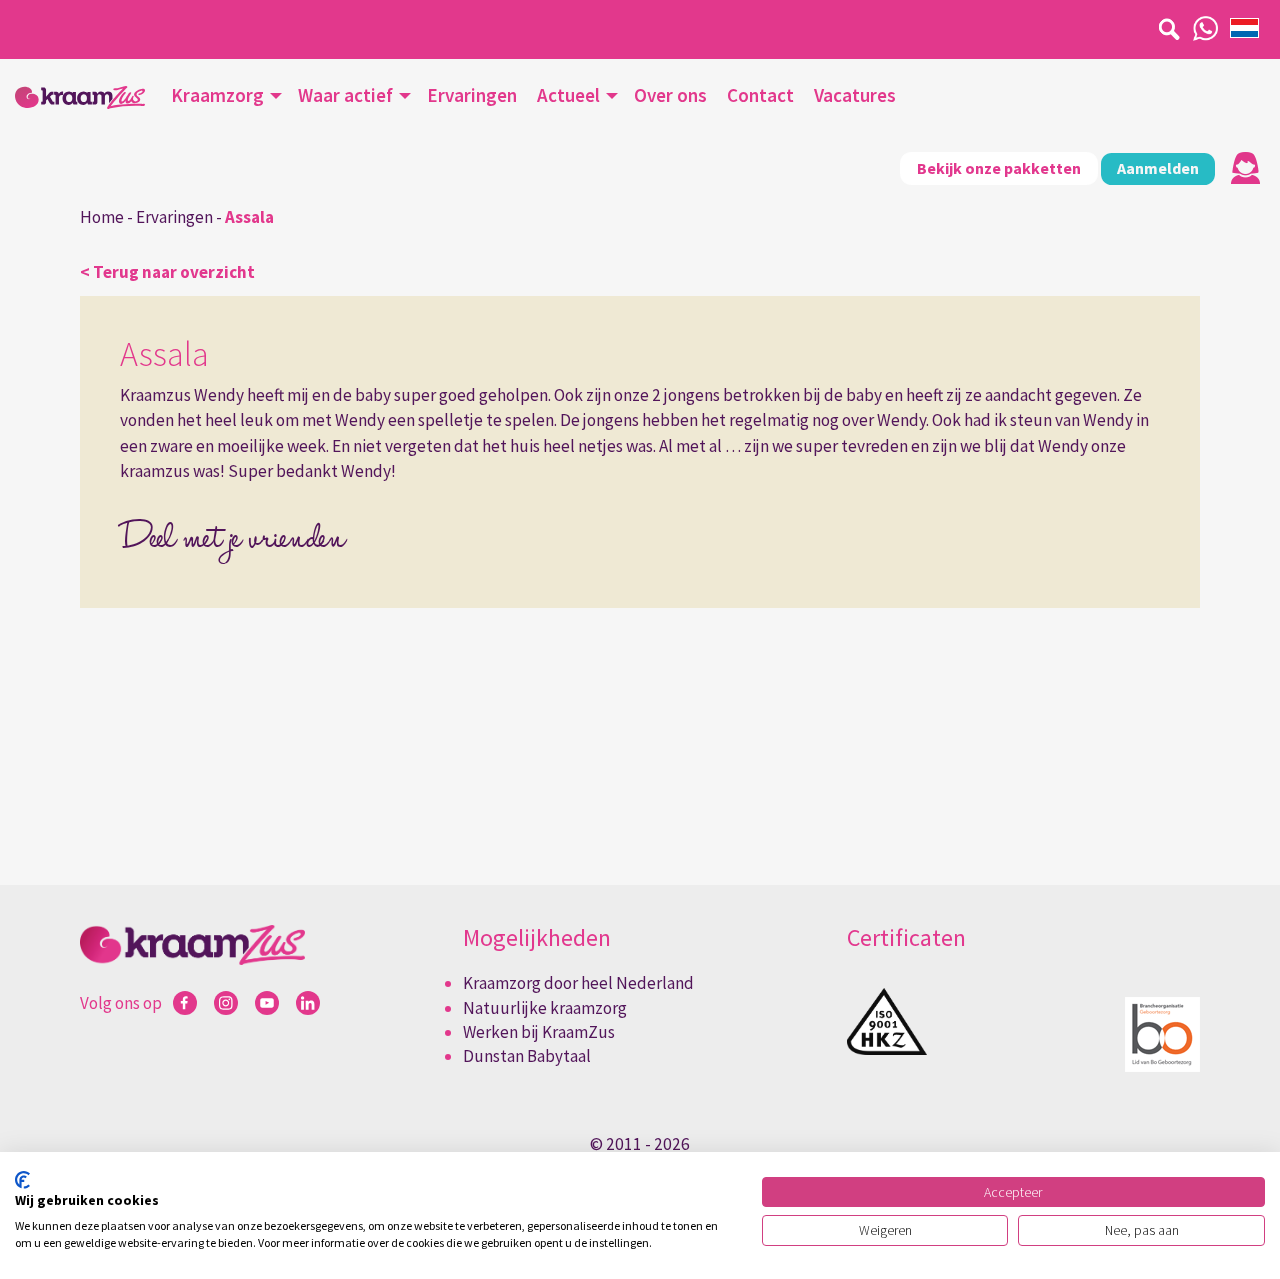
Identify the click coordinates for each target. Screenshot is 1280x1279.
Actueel (568, 95)
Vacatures (855, 95)
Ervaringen (472, 95)
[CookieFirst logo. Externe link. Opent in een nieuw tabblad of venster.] (22, 1180)
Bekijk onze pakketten (999, 168)
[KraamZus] (80, 97)
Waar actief (345, 95)
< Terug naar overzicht (167, 272)
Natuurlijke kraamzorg (545, 1008)
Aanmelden (1158, 168)
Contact (760, 95)
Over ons (670, 95)
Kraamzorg (217, 95)
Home (102, 217)
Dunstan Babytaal (527, 1056)
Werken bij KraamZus (539, 1032)
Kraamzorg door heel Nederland (578, 983)
